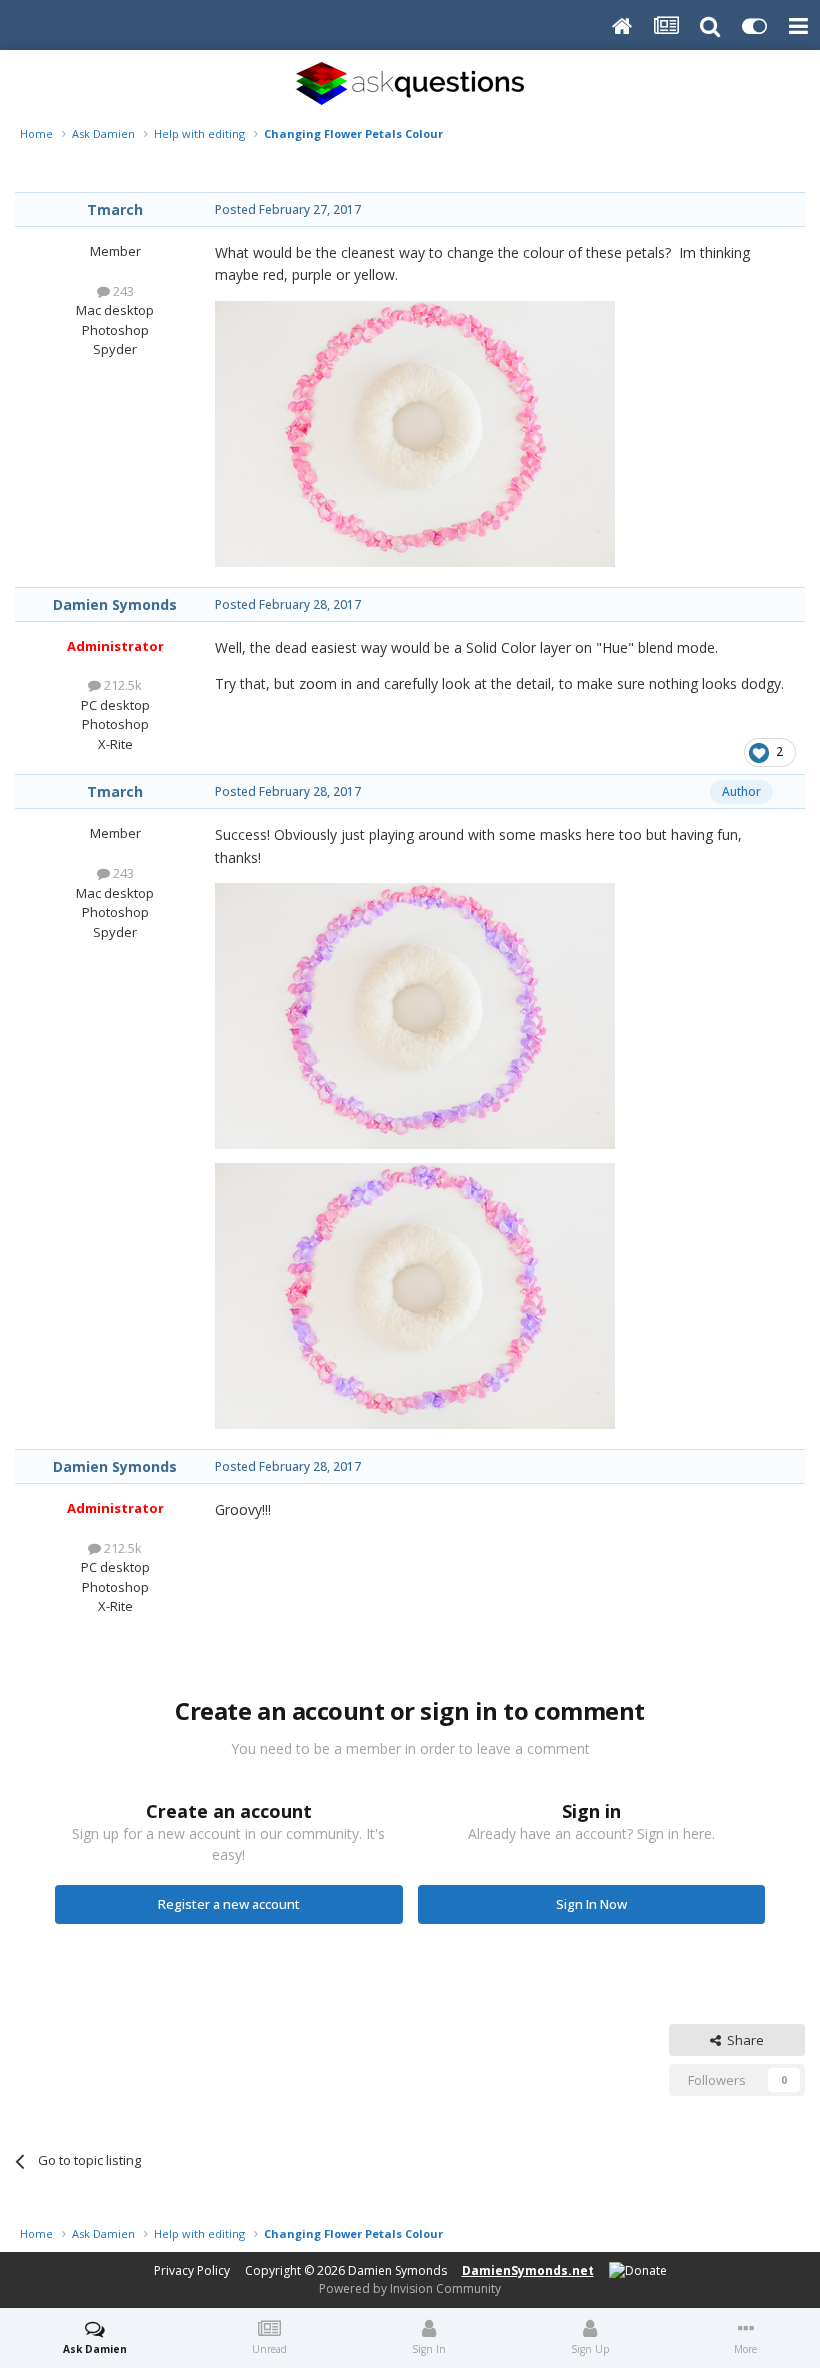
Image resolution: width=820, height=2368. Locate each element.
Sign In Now (591, 1904)
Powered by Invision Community (410, 2288)
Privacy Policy (192, 2270)
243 (122, 291)
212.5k (121, 685)
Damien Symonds (115, 604)
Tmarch (115, 209)
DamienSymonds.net (528, 2270)
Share (742, 2040)
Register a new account (229, 1904)
